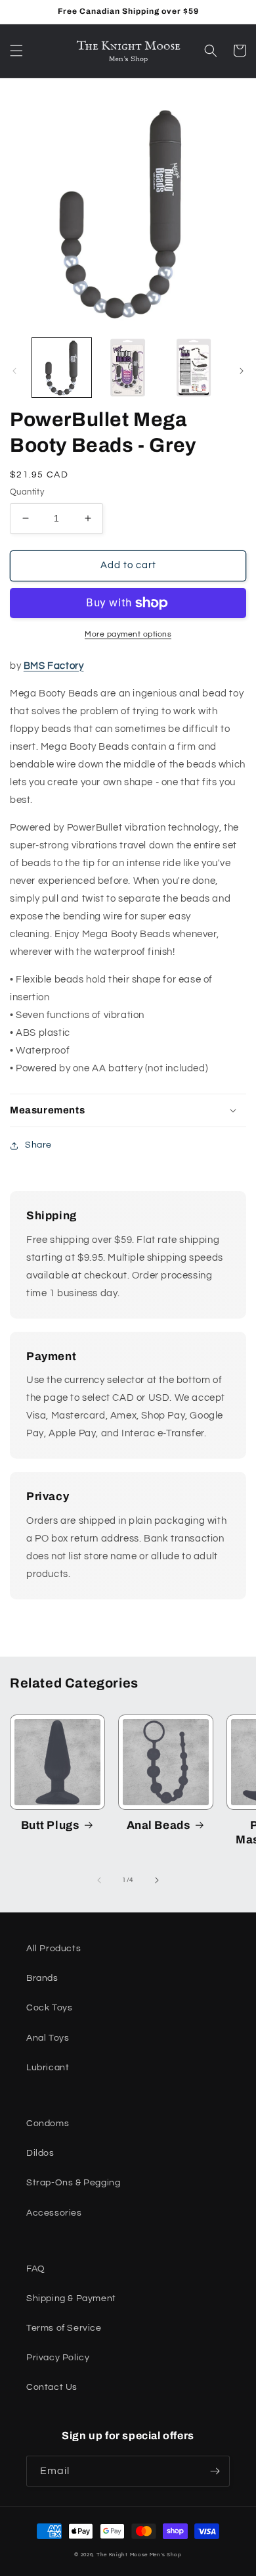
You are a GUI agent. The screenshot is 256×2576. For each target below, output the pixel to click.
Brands (42, 1978)
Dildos (40, 2153)
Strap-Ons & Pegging (73, 2183)
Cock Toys (49, 2008)
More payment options (128, 634)
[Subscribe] (215, 2471)
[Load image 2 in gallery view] (127, 368)
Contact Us (52, 2387)
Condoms (48, 2124)
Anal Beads (159, 1825)
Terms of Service (64, 2328)
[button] (16, 51)
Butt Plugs (50, 1825)
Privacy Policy (58, 2358)
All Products (53, 1949)
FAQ (36, 2269)
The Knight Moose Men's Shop (139, 2555)
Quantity (27, 492)
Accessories (54, 2213)
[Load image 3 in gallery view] (194, 368)
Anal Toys (48, 2038)
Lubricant (48, 2068)
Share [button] (38, 1145)
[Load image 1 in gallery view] (62, 368)
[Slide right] (242, 371)
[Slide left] (14, 371)
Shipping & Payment (71, 2298)
